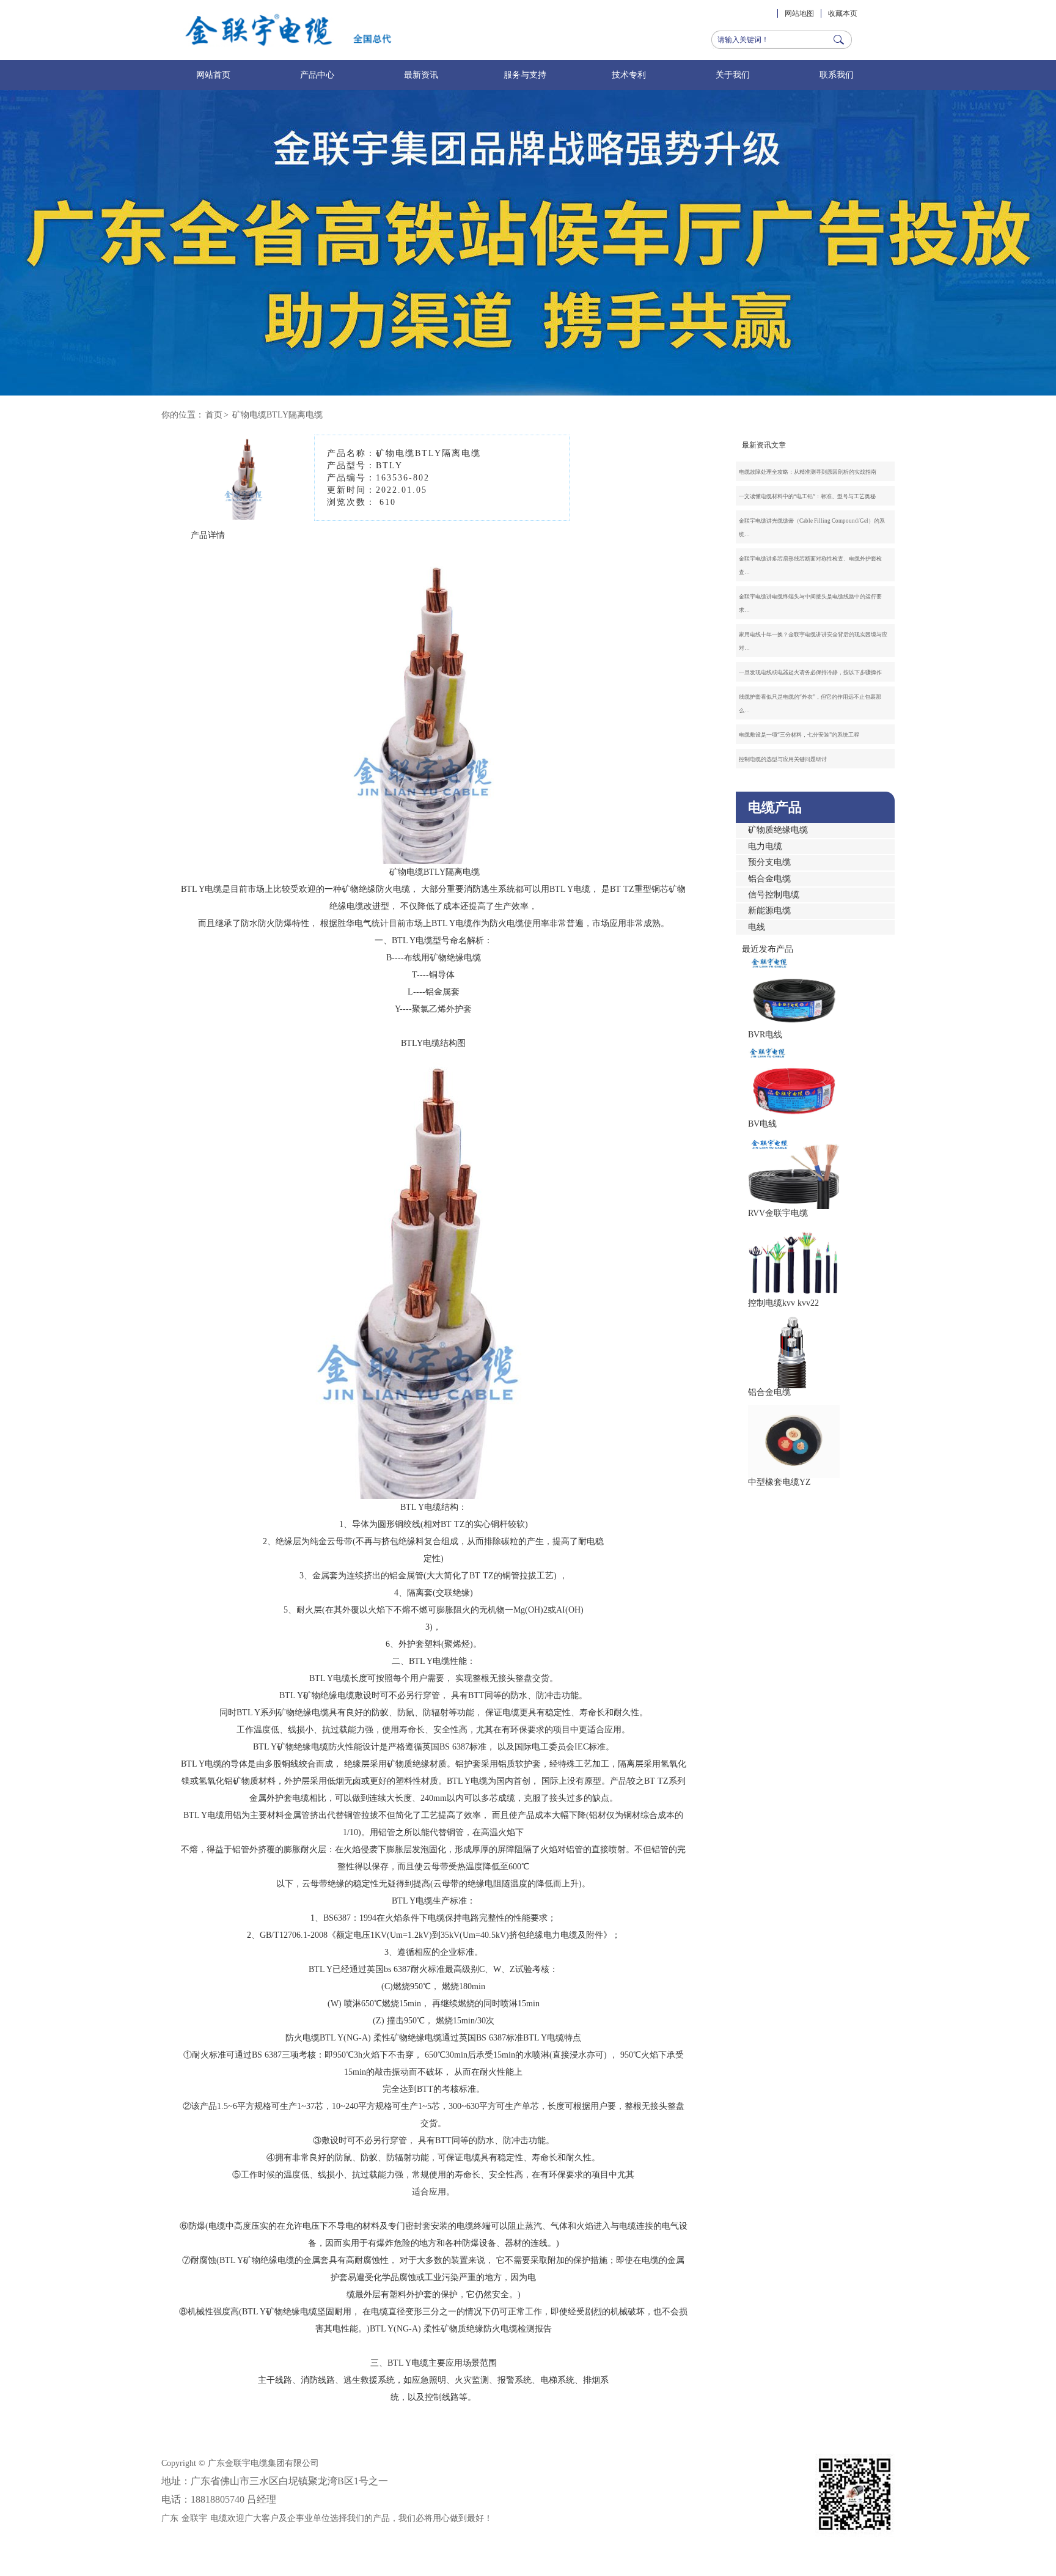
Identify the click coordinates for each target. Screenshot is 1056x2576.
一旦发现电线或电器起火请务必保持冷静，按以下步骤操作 (810, 672)
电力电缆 (765, 846)
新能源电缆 (769, 911)
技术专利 (629, 75)
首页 (214, 415)
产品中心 (317, 75)
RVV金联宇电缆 (778, 1213)
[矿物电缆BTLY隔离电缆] (246, 511)
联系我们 (837, 75)
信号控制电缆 (774, 895)
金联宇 (194, 2518)
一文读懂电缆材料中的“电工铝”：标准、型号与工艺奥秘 (807, 496)
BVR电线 (765, 1035)
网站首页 (213, 75)
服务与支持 (525, 75)
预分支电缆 (769, 862)
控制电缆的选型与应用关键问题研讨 (783, 759)
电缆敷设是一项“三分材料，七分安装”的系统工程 (799, 735)
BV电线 (762, 1124)
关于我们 (733, 75)
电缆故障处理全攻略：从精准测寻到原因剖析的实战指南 (808, 472)
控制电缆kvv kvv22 (783, 1303)
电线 (757, 927)
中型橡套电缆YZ (779, 1482)
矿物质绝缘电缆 (778, 830)
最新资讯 (421, 75)
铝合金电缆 (769, 879)
